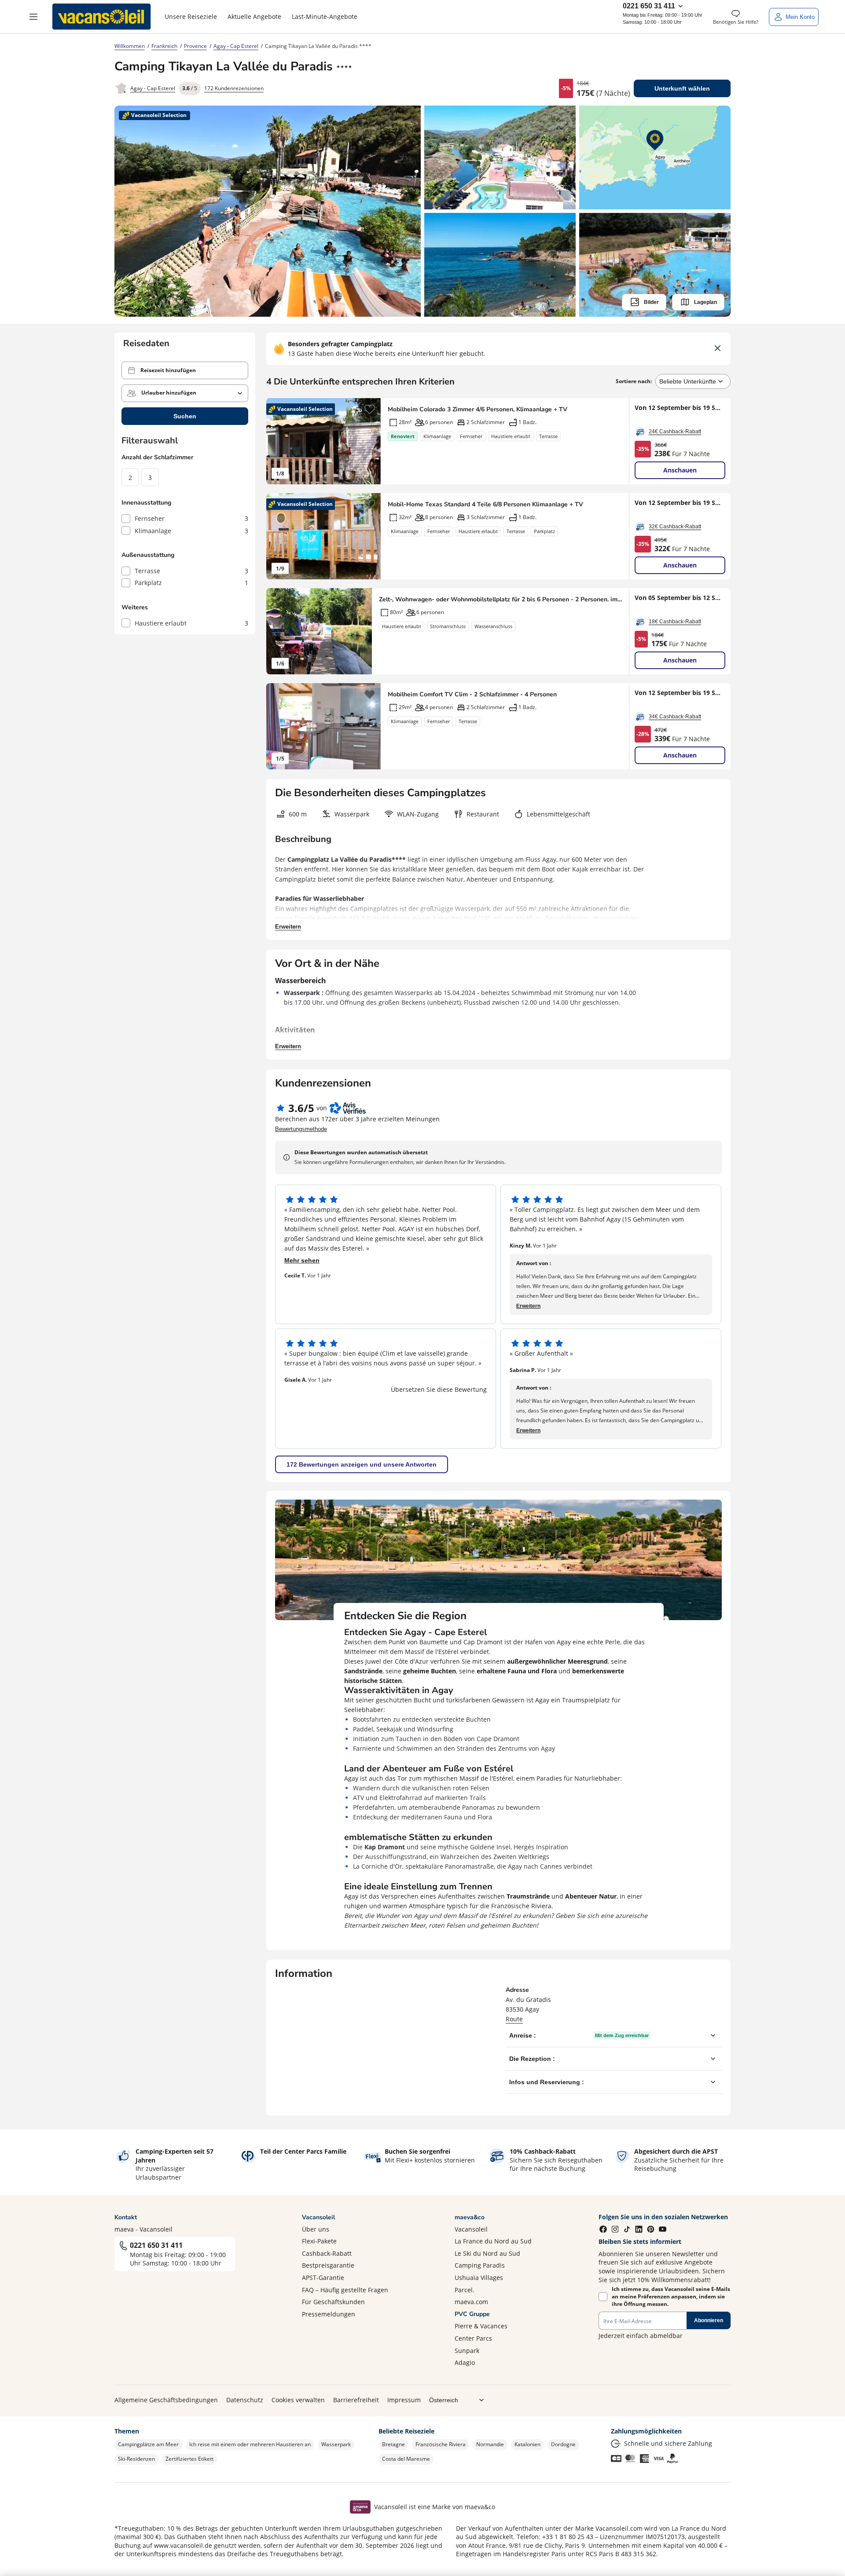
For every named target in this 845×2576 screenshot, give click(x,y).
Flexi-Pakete (319, 2241)
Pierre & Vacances (481, 2326)
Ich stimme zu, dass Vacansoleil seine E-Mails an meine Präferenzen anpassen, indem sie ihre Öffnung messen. (671, 2297)
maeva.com (471, 2302)
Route (514, 2019)
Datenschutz (245, 2400)
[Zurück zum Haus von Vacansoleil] (102, 17)
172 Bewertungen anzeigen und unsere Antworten (362, 1464)
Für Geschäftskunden (333, 2302)
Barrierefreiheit (356, 2400)
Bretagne (393, 2444)
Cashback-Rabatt (327, 2253)
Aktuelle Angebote (254, 16)
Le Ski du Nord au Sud (487, 2253)
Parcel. (465, 2290)
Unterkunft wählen (682, 88)
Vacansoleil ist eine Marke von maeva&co (435, 2507)
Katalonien (527, 2444)
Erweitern (288, 927)
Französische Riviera (441, 2444)
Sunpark (467, 2351)
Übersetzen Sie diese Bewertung (439, 1389)
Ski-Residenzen (136, 2459)
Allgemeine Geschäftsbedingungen (166, 2400)
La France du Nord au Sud (493, 2241)
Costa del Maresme (406, 2459)
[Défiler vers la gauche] (277, 441)
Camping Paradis (480, 2265)
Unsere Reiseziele (191, 16)
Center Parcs (473, 2338)
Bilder (651, 302)
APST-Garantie (323, 2278)
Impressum (404, 2400)
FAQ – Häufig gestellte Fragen (345, 2290)
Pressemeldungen (329, 2314)
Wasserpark (336, 2444)
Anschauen (680, 470)
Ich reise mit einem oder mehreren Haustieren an (250, 2444)
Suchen (185, 416)
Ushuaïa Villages (479, 2278)
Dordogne (563, 2444)
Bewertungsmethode (301, 1129)
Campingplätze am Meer (148, 2444)
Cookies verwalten (298, 2400)
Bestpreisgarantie (328, 2265)
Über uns (316, 2229)
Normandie (490, 2444)
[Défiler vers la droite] (370, 441)
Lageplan (705, 302)
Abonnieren (709, 2320)
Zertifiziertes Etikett (189, 2459)
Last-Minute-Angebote (325, 16)
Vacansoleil (471, 2229)
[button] (33, 17)
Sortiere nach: (634, 381)
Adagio (465, 2362)
